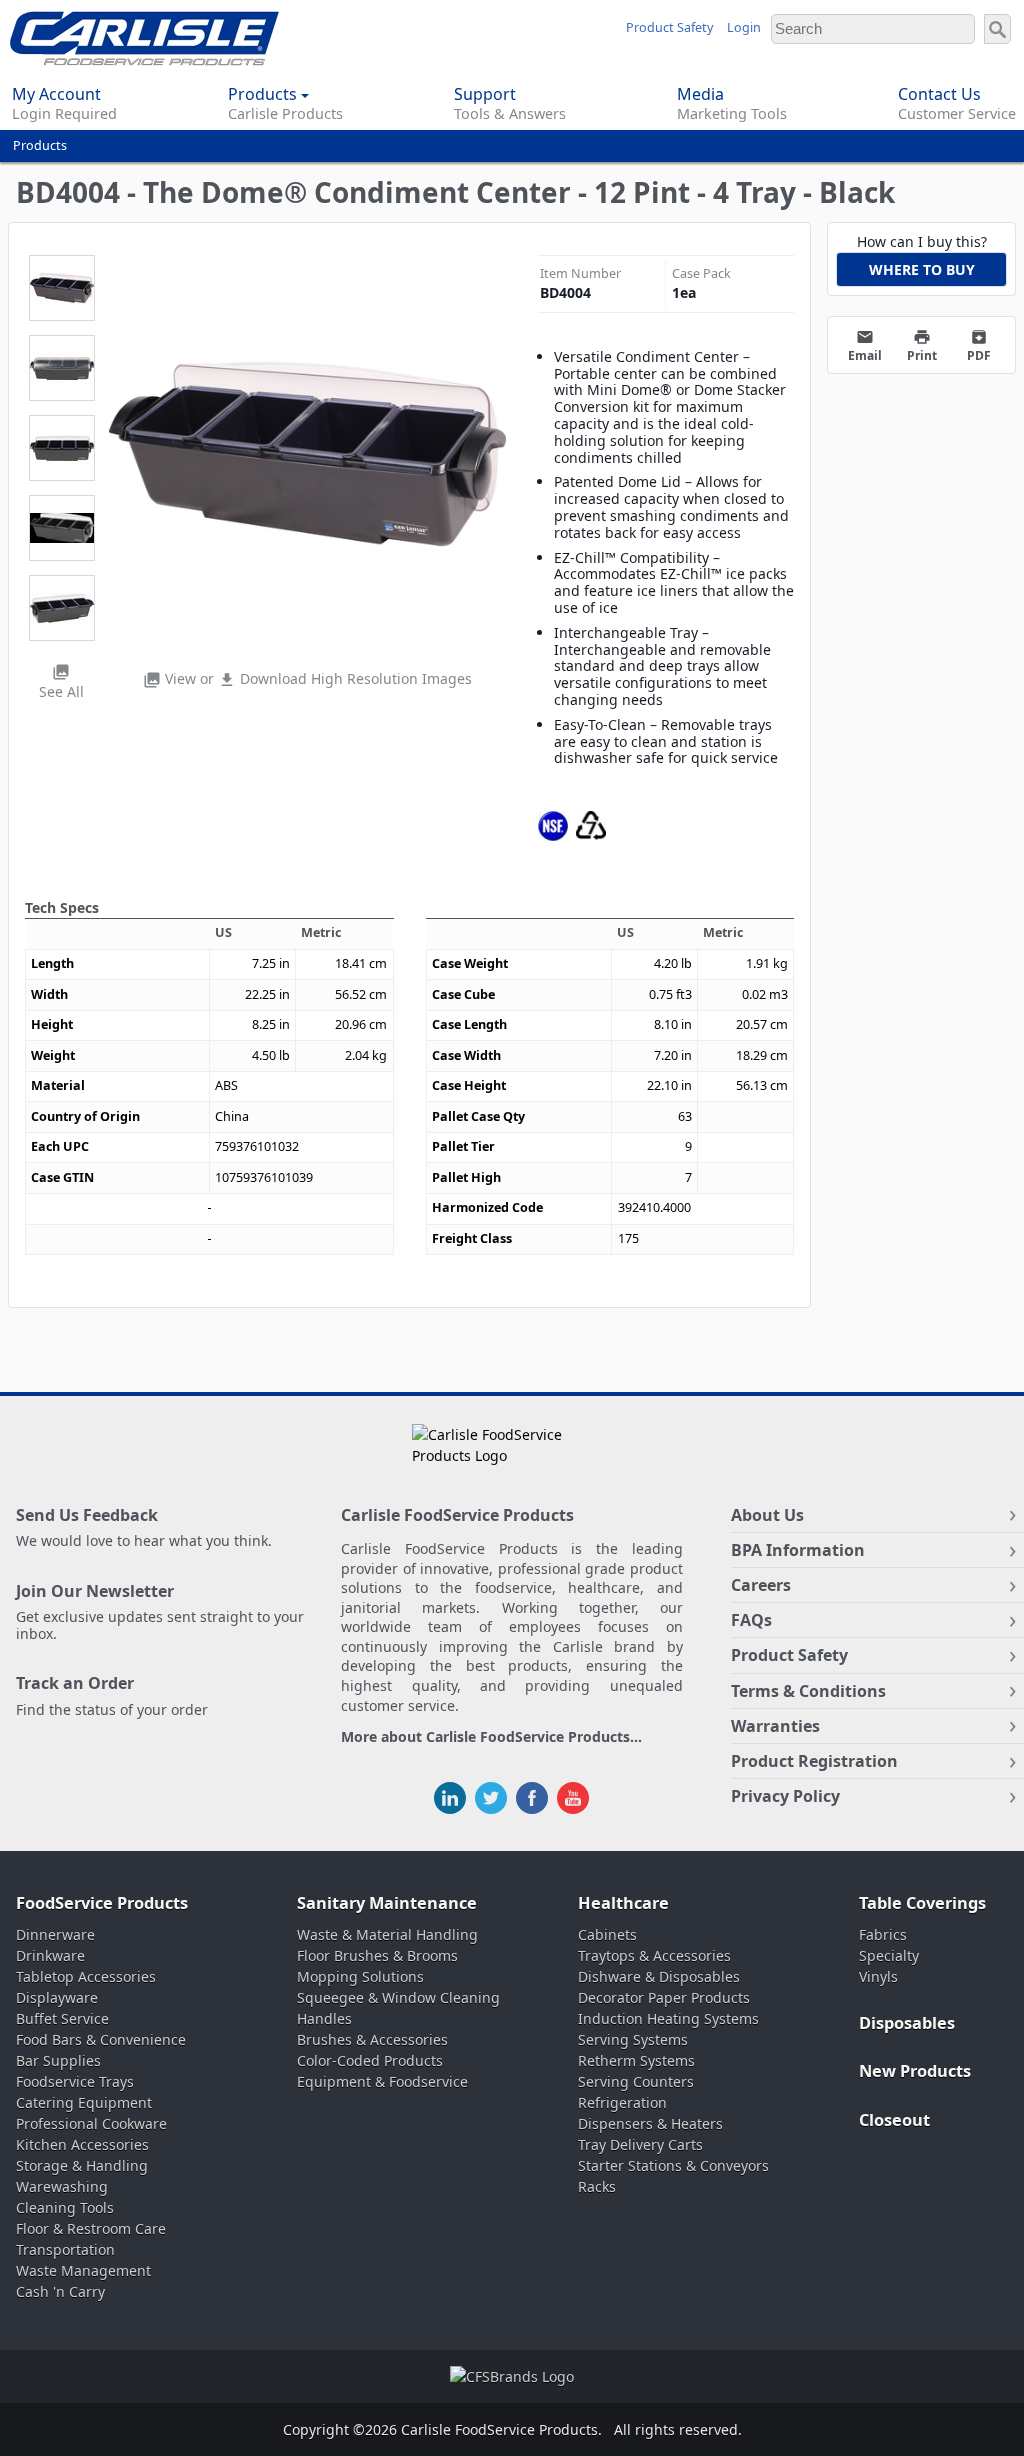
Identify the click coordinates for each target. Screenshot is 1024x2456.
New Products (915, 2071)
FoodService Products (102, 1903)
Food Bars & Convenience (101, 2039)
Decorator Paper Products (664, 1997)
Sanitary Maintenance (387, 1903)
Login (744, 27)
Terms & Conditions (808, 1691)
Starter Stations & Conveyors (673, 2165)
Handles (324, 2018)
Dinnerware (55, 1934)
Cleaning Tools (65, 2207)
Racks (597, 2186)
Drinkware (50, 1955)
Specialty (889, 1955)
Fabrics (883, 1934)
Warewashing (62, 2186)
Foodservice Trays (75, 2081)
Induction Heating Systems (668, 2018)
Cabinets (607, 1934)
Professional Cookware (91, 2123)
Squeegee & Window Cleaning (398, 1997)
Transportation (65, 2249)
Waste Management (83, 2270)
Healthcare (623, 1903)
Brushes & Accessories (372, 2039)
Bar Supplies (58, 2060)
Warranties (775, 1726)
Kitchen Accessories (82, 2144)
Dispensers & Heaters (650, 2123)
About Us (767, 1515)
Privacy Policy (785, 1796)
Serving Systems (633, 2039)
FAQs (751, 1620)
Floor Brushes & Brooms (377, 1955)
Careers (761, 1585)
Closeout (894, 2120)
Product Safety (669, 27)
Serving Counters (636, 2081)
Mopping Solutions (360, 1976)
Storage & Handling (82, 2165)
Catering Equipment (84, 2102)
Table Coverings (922, 1903)
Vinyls (878, 1976)
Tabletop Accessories (86, 1976)
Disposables (907, 2023)
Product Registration (814, 1761)
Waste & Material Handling (387, 1934)
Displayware (57, 1997)
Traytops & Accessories (654, 1955)
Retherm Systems (636, 2060)
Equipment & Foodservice (382, 2081)
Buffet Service (62, 2018)
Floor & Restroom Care (91, 2228)
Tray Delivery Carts (640, 2144)
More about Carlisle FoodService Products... (491, 1737)
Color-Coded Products (370, 2060)
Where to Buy (922, 269)
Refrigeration (622, 2102)
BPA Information (798, 1550)
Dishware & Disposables (659, 1976)
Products (40, 145)
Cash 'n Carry (60, 2291)
